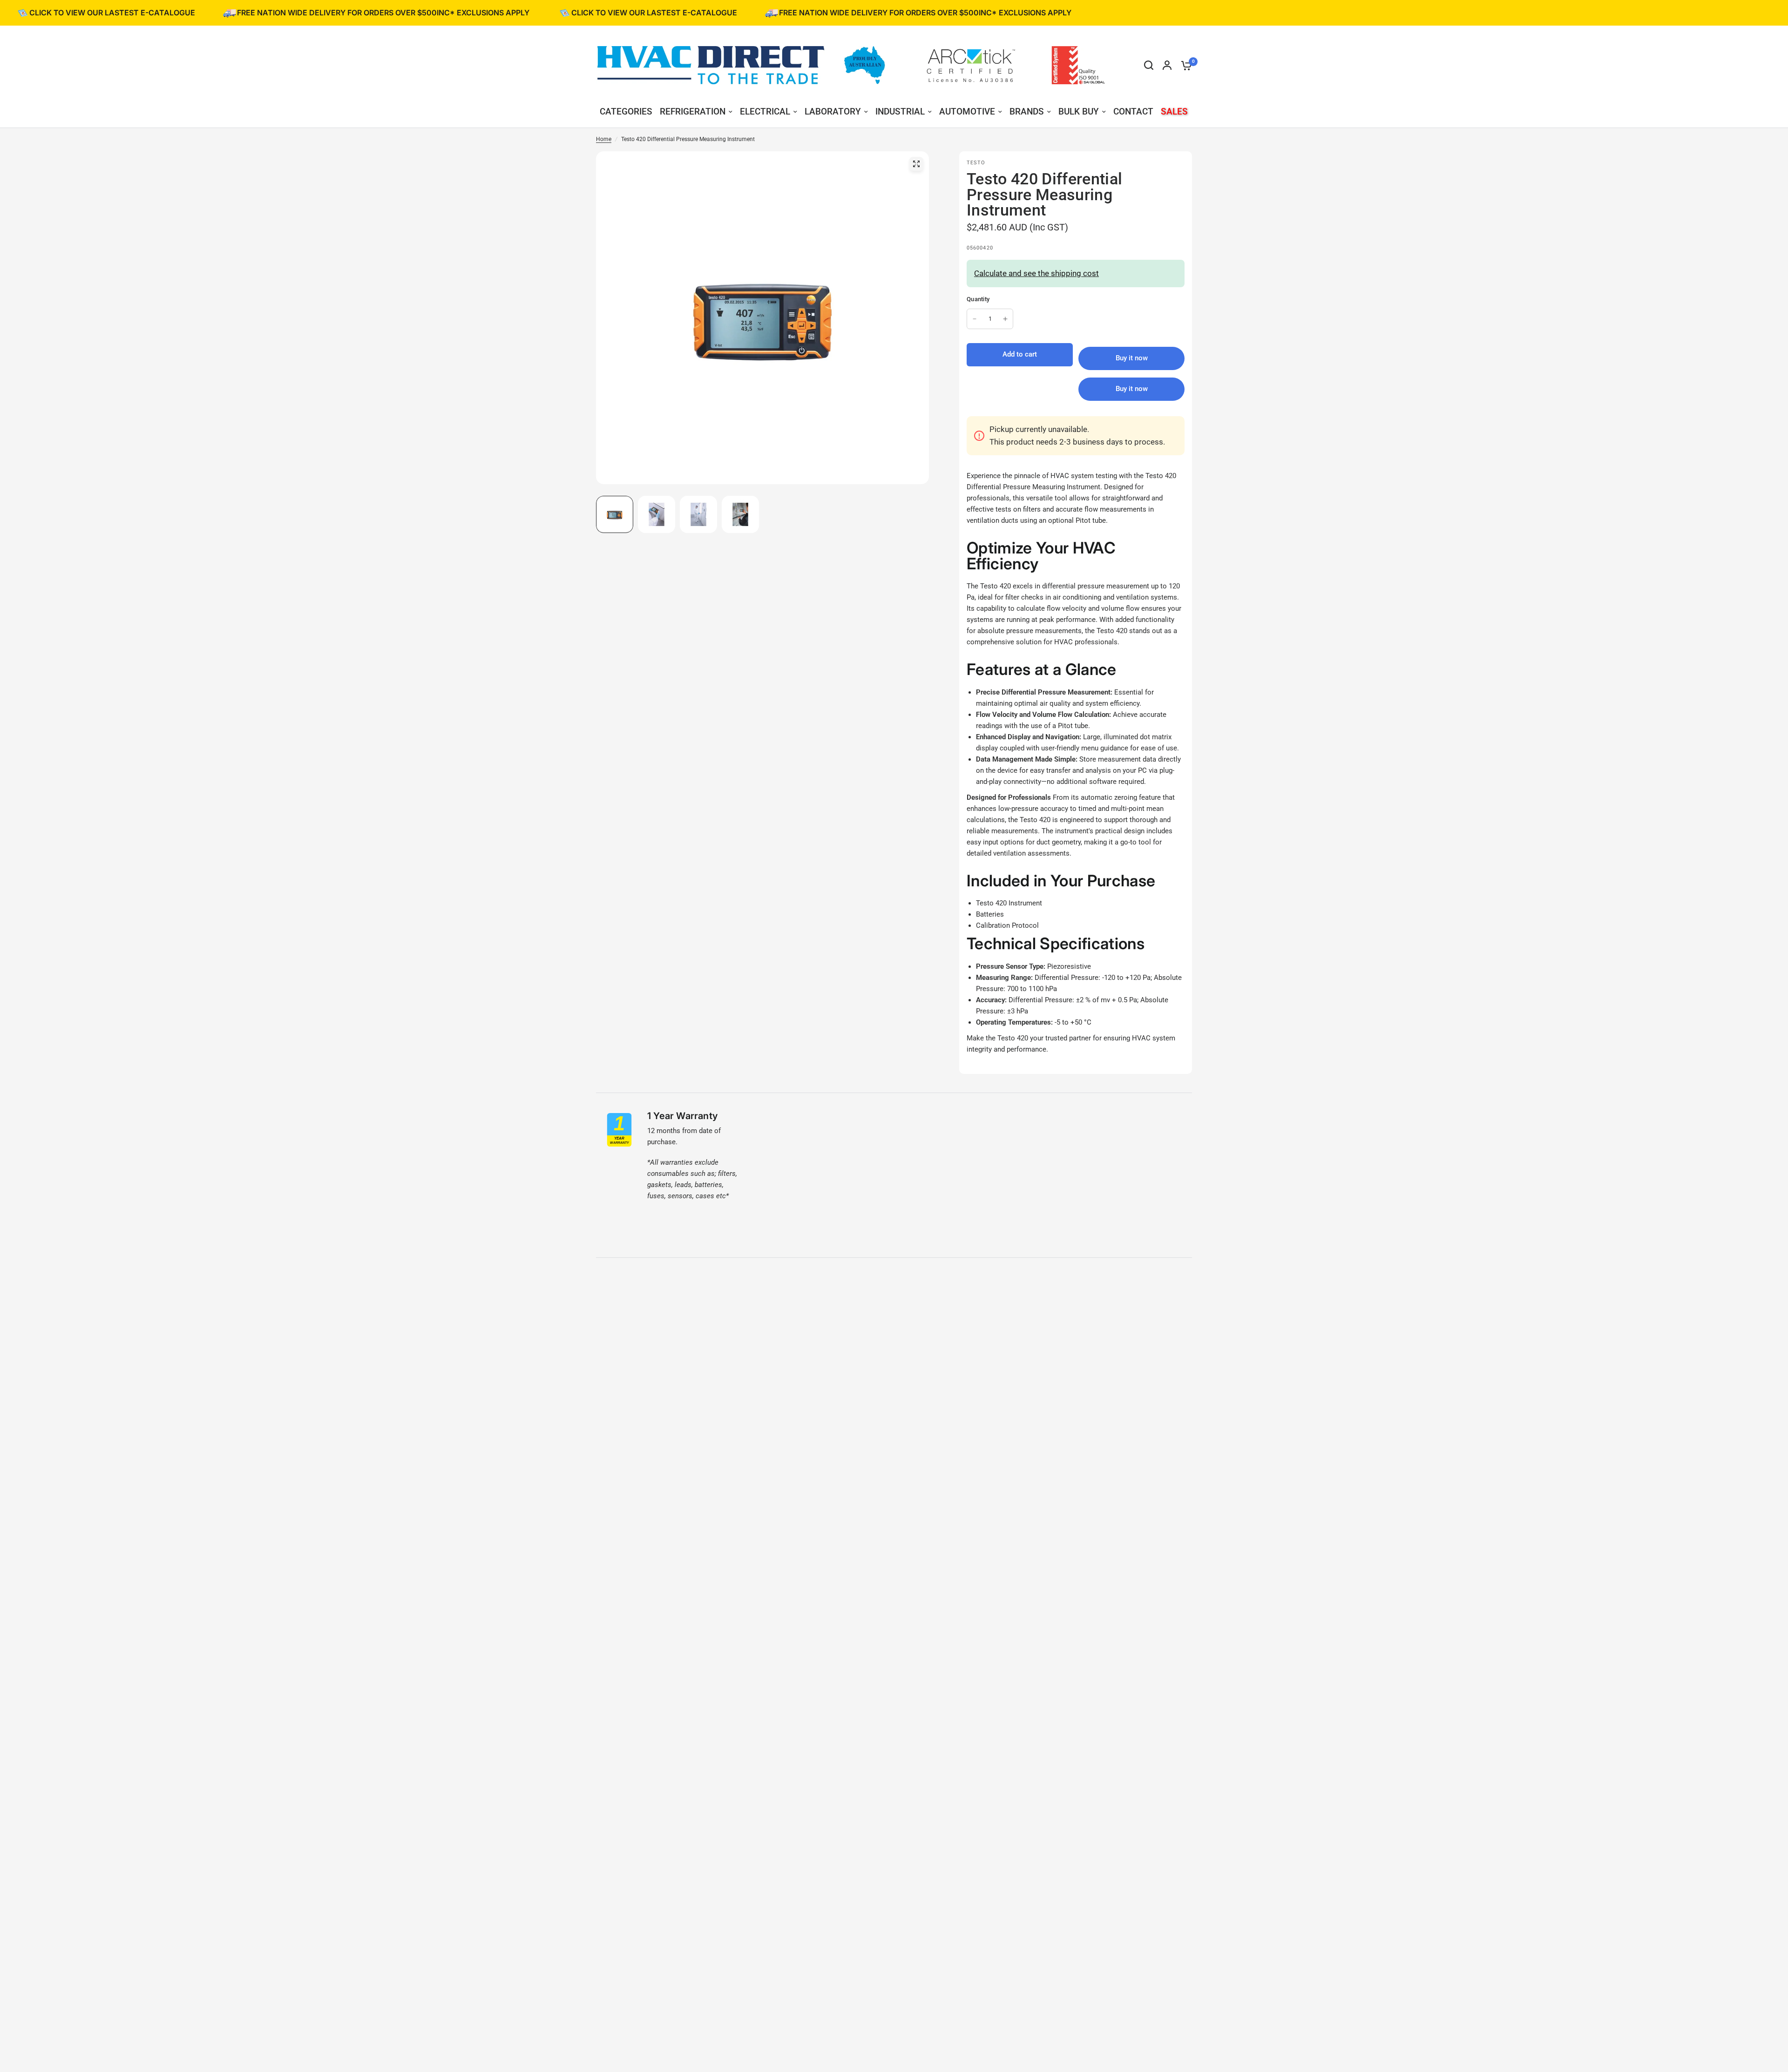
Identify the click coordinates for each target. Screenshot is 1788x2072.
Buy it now (1132, 389)
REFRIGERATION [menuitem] (693, 111)
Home (604, 139)
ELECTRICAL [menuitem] (765, 111)
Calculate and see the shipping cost (1036, 273)
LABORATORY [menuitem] (833, 111)
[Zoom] (916, 164)
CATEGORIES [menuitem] (626, 111)
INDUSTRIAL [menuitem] (900, 111)
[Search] (1149, 65)
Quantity (978, 299)
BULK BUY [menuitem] (1079, 111)
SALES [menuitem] (1174, 111)
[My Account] (1167, 65)
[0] (1184, 65)
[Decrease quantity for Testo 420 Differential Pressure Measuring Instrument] (975, 319)
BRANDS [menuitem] (1027, 111)
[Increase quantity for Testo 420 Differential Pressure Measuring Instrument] (1005, 319)
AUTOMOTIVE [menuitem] (967, 111)
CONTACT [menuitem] (1133, 111)
